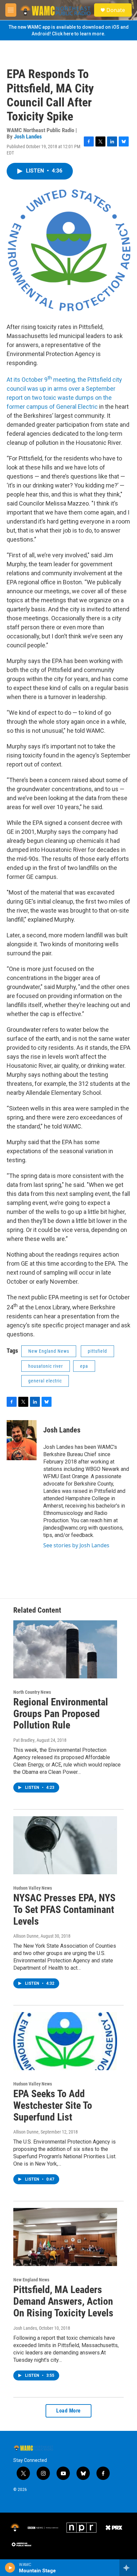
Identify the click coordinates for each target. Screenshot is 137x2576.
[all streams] (128, 2568)
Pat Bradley (24, 1740)
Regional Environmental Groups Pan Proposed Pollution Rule (61, 1714)
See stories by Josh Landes (76, 1545)
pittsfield (97, 1351)
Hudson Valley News (33, 1888)
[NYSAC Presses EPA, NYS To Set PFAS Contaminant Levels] (65, 1845)
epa (84, 1366)
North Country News (32, 1692)
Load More (68, 2411)
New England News (49, 1351)
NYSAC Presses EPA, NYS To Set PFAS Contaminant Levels (64, 1909)
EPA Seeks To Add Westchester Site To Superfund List (53, 2105)
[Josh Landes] (22, 1440)
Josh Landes (28, 136)
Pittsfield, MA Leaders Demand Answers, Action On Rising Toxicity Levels (63, 2301)
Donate (116, 10)
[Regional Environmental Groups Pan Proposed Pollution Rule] (65, 1649)
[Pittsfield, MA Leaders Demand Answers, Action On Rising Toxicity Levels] (65, 2237)
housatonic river (46, 1366)
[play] (10, 2568)
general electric (45, 1381)
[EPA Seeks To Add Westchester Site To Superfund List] (65, 2041)
